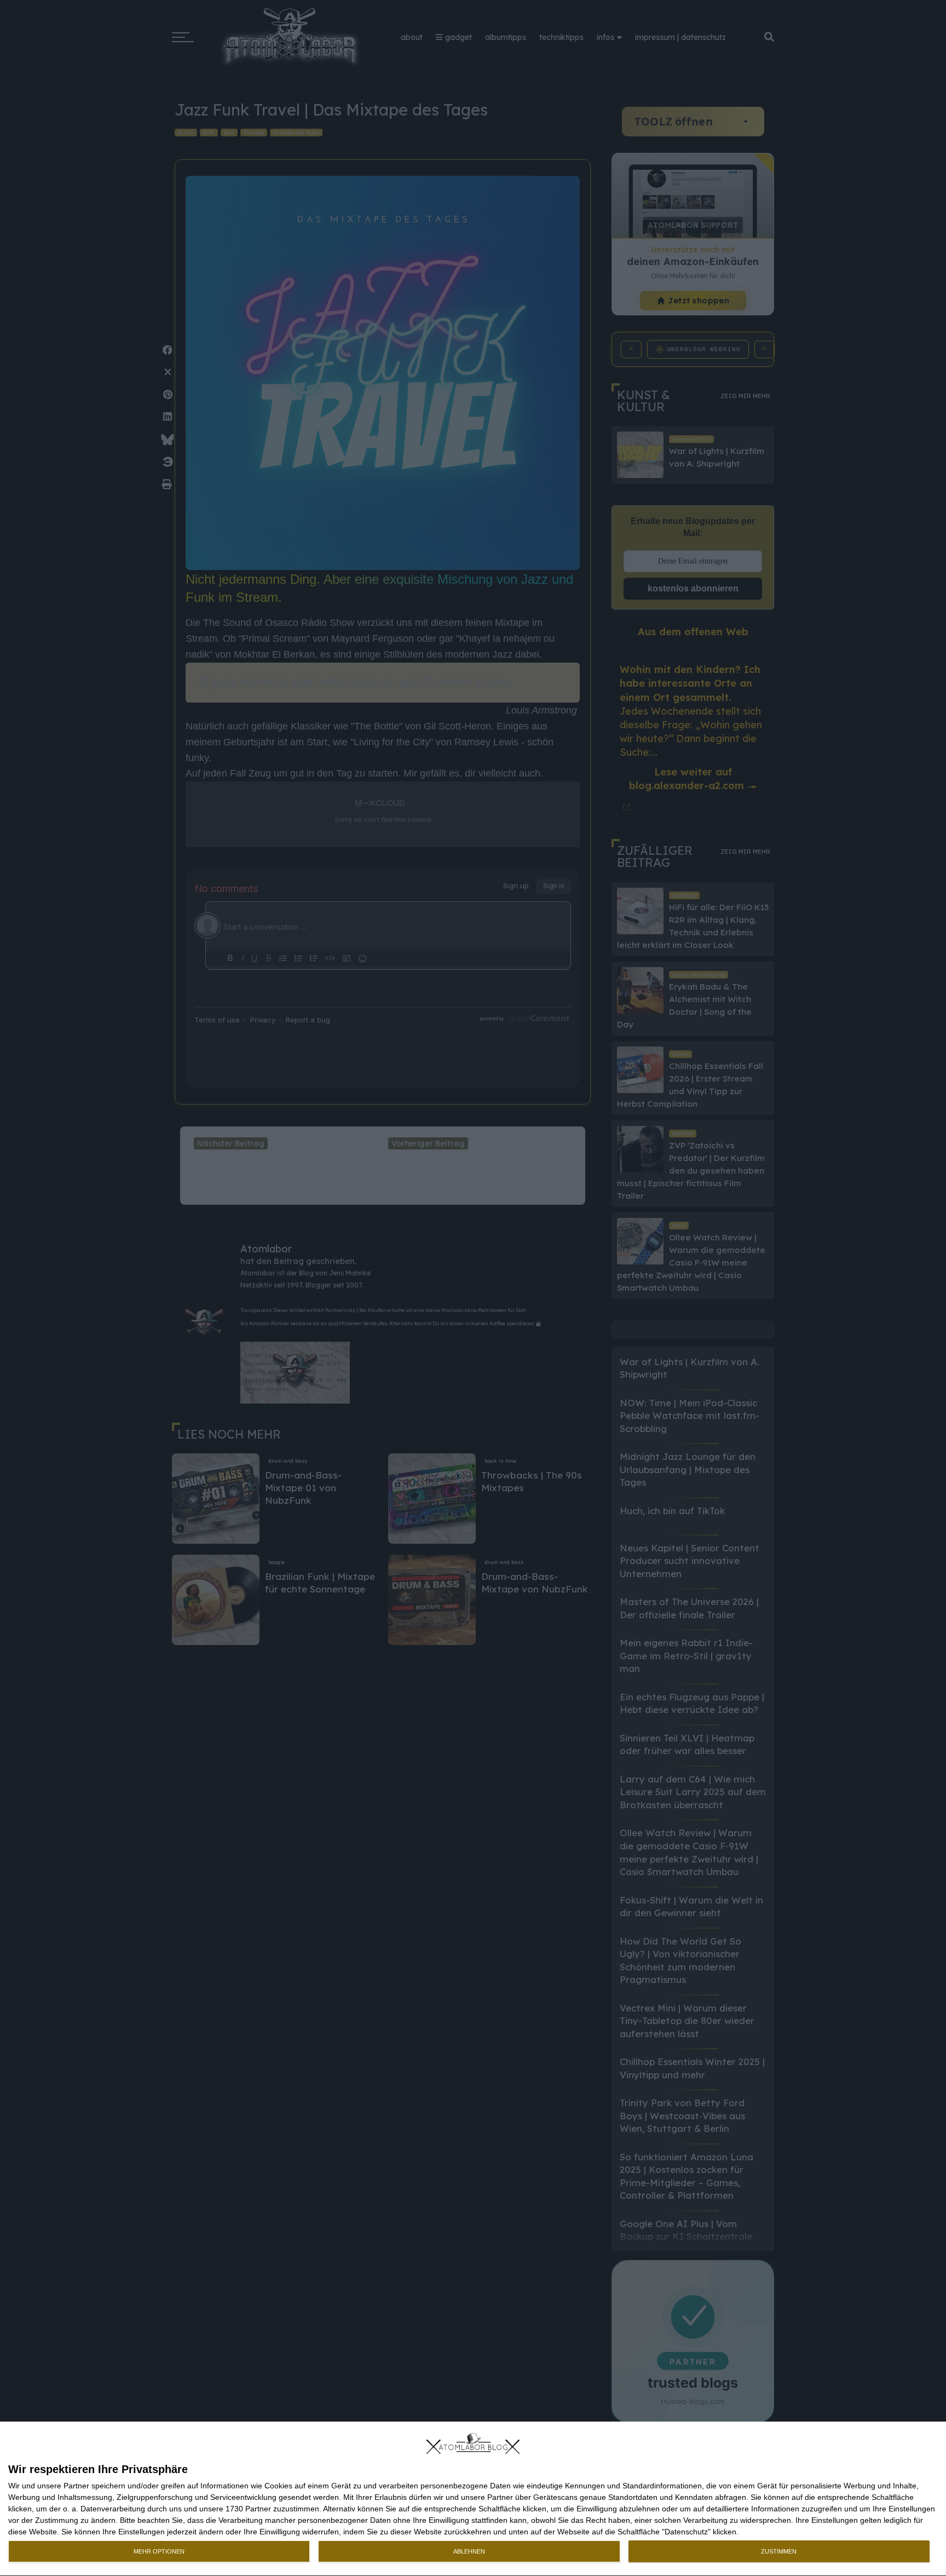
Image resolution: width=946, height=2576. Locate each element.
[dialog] (473, 2499)
